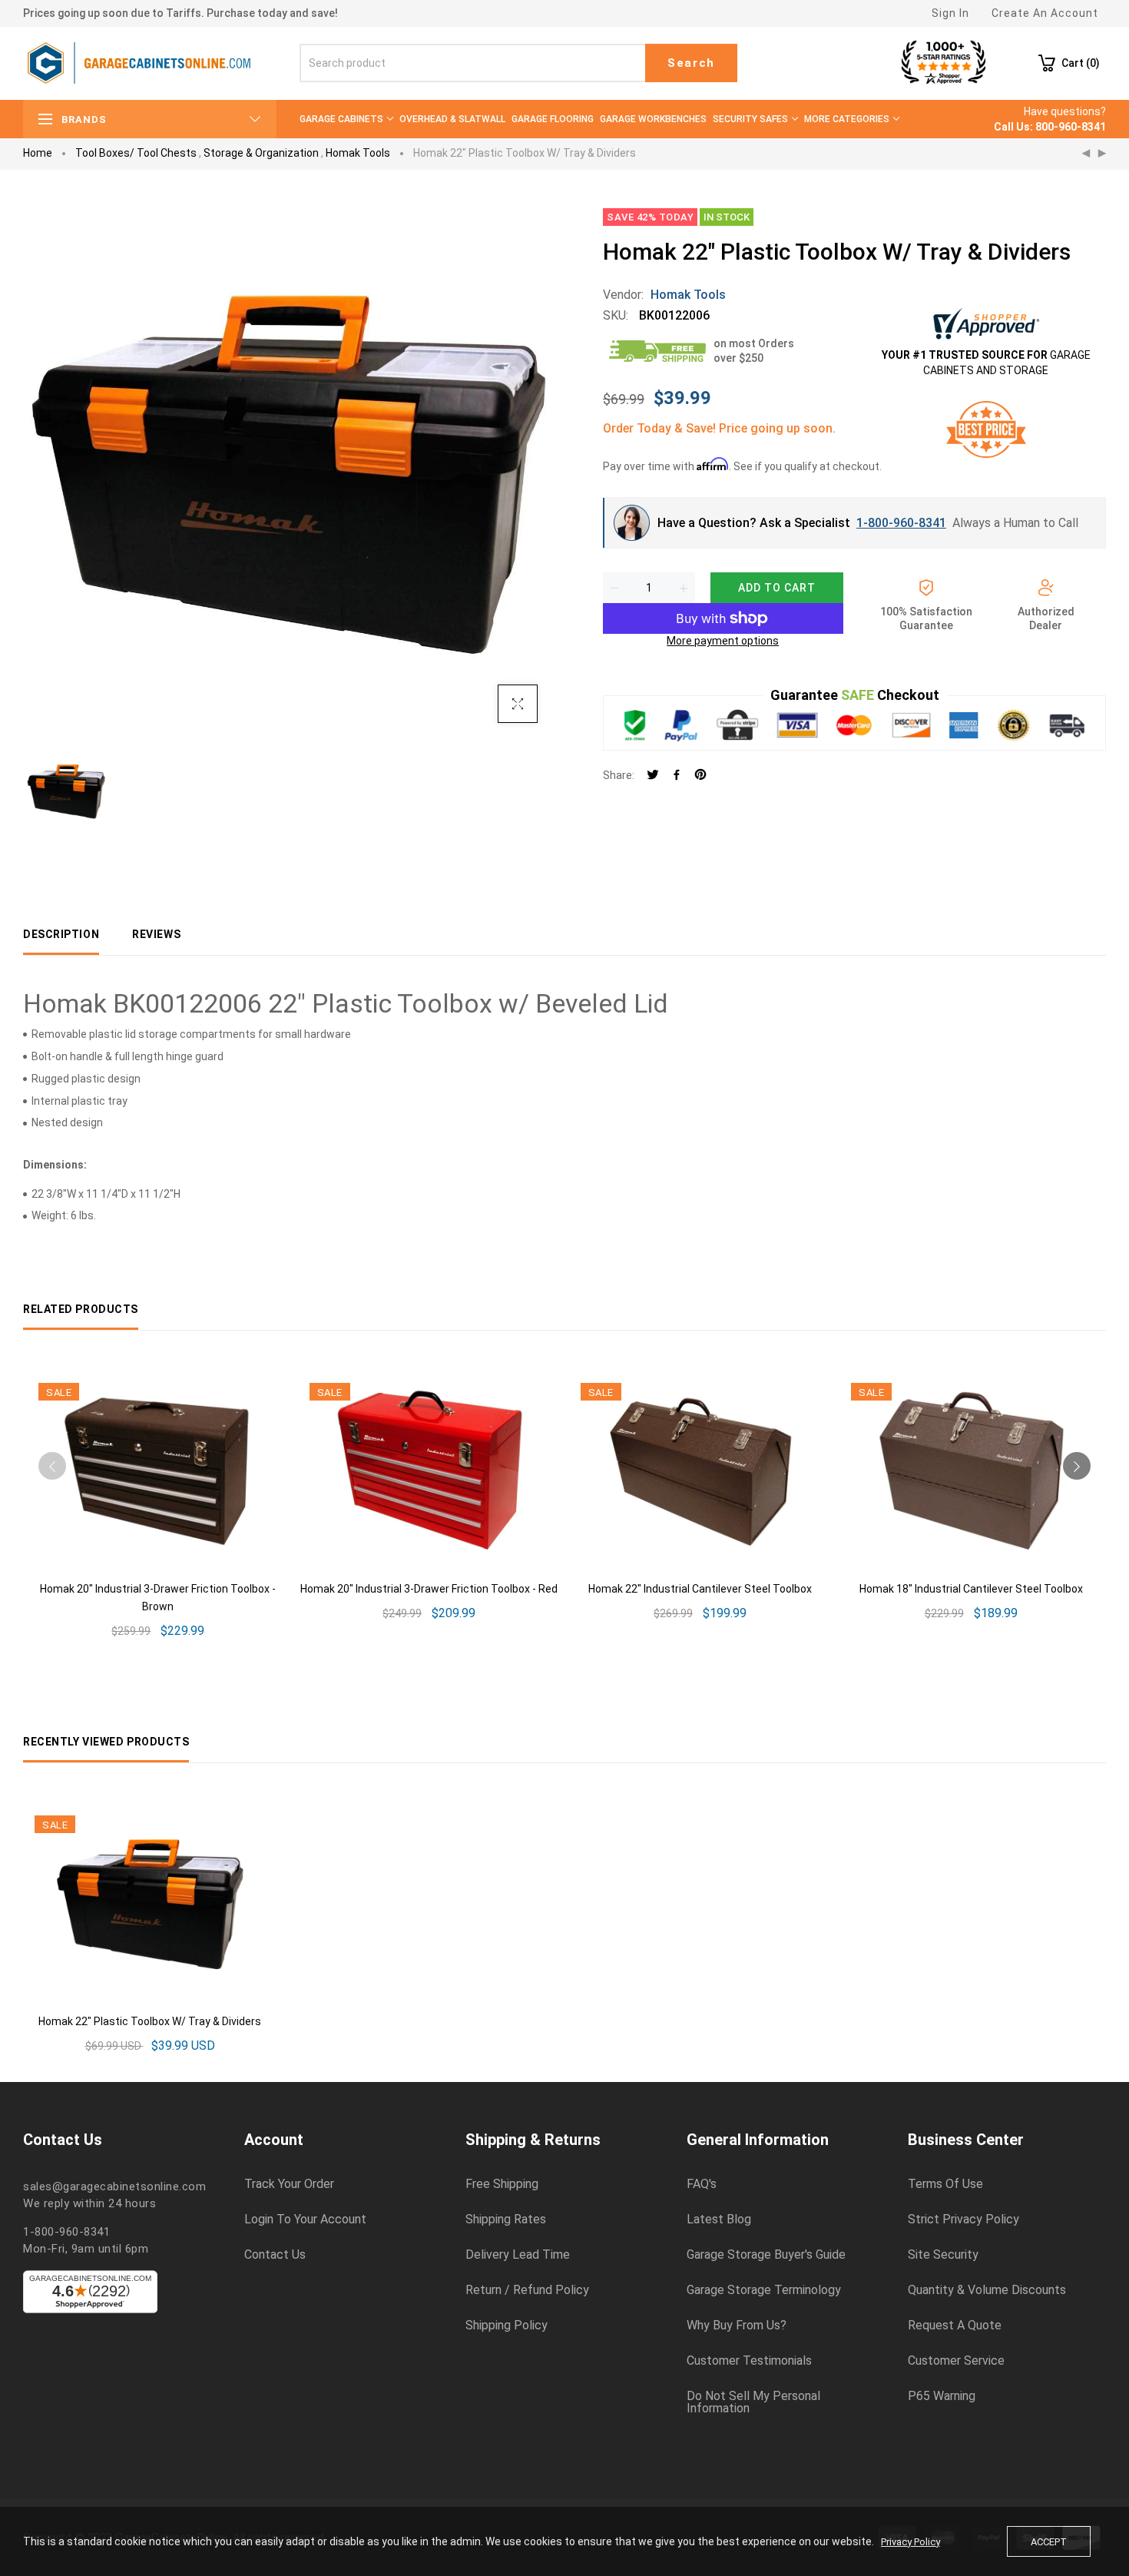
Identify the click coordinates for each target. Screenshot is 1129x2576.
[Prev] (1086, 154)
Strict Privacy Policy (963, 2220)
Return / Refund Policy (527, 2290)
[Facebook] (677, 776)
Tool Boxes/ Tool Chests (136, 153)
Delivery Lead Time (518, 2255)
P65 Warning (942, 2396)
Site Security (943, 2255)
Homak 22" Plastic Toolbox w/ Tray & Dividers (150, 2021)
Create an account (1045, 13)
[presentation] (52, 1466)
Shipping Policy (507, 2326)
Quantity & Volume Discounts (987, 2290)
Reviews (156, 934)
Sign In (950, 13)
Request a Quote (955, 2326)
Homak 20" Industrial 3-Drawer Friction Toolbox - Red (429, 1589)
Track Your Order (289, 2184)
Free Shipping (502, 2184)
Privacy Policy (910, 2542)
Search (691, 63)
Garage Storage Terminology (764, 2290)
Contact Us (275, 2255)
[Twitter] (653, 776)
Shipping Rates (506, 2220)
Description (61, 934)
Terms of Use (945, 2184)
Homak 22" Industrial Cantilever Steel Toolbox (700, 1589)
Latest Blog (719, 2220)
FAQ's (702, 2184)
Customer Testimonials (749, 2361)
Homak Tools (358, 153)
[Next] (1102, 154)
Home (38, 153)
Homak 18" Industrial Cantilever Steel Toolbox (971, 1589)
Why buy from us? (737, 2326)
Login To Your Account (305, 2220)
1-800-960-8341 (901, 523)
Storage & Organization (261, 153)
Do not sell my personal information (753, 2402)
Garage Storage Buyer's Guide (766, 2255)
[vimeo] (700, 776)
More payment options (723, 641)
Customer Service (956, 2361)
